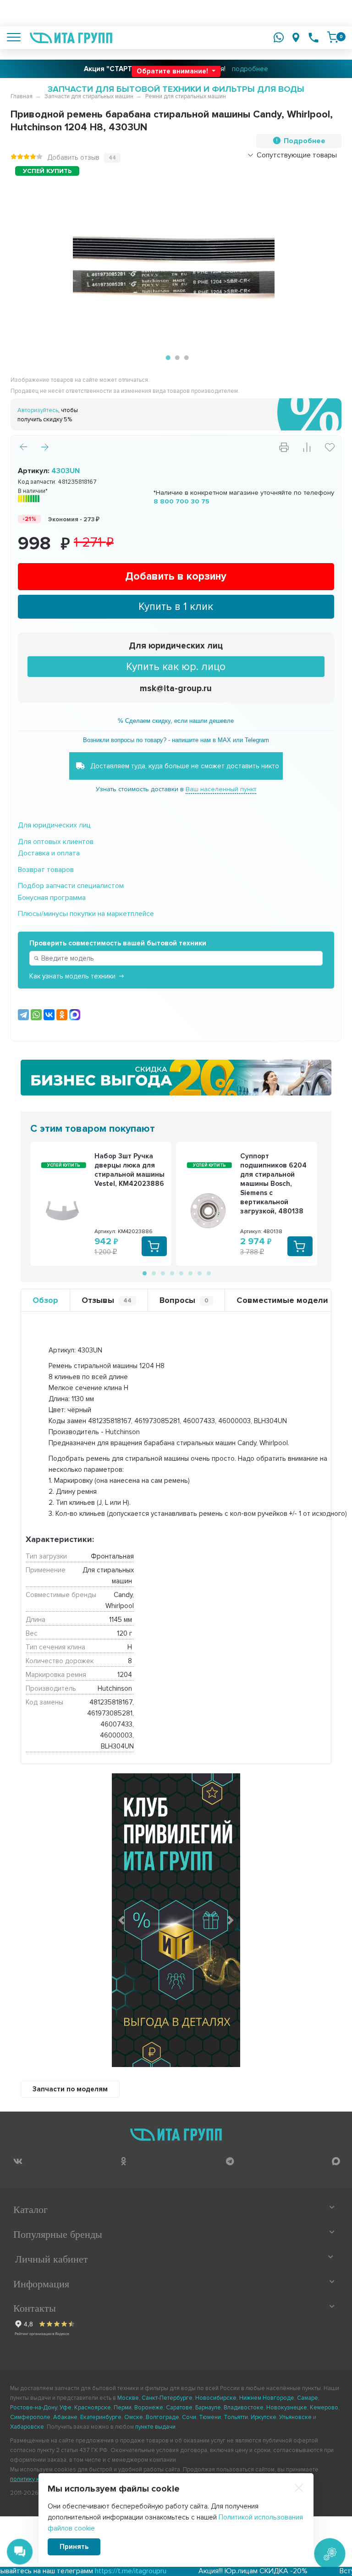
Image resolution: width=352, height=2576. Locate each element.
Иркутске (264, 2417)
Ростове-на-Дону (33, 2408)
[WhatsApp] (36, 1015)
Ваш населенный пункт (221, 789)
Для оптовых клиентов (56, 842)
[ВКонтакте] (49, 1015)
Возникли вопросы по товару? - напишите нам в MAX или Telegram (176, 740)
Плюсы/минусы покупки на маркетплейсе (86, 914)
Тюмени (210, 2417)
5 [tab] (181, 1273)
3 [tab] (185, 358)
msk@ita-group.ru (176, 689)
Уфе (66, 2408)
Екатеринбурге (101, 2417)
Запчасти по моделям (70, 2089)
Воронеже (149, 2408)
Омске (134, 2417)
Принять (74, 2547)
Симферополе (30, 2417)
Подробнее (305, 141)
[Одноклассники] (62, 1015)
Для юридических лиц (176, 646)
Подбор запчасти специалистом (71, 886)
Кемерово (324, 2408)
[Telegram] (23, 1015)
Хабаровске (27, 2427)
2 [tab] (176, 358)
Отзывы (107, 1300)
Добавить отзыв (73, 157)
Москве (128, 2398)
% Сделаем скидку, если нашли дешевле (176, 721)
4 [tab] (171, 1273)
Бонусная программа (52, 898)
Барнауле (208, 2408)
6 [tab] (190, 1273)
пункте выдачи (155, 2427)
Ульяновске (295, 2417)
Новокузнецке (287, 2408)
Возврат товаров (46, 870)
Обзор (45, 1300)
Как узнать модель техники (72, 976)
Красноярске (93, 2408)
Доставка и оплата (49, 853)
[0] (333, 37)
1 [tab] (167, 358)
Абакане (65, 2417)
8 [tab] (208, 1273)
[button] (121, 1920)
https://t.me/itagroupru (90, 2571)
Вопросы (184, 1300)
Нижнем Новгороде (267, 2398)
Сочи (189, 2417)
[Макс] (75, 1015)
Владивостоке (244, 2408)
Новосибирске (216, 2398)
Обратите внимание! (173, 71)
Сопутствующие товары (297, 155)
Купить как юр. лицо (176, 667)
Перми (123, 2408)
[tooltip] (18, 2161)
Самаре (308, 2398)
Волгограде (162, 2417)
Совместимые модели (282, 1300)
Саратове (179, 2408)
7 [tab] (199, 1273)
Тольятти (236, 2417)
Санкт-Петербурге (167, 2398)
